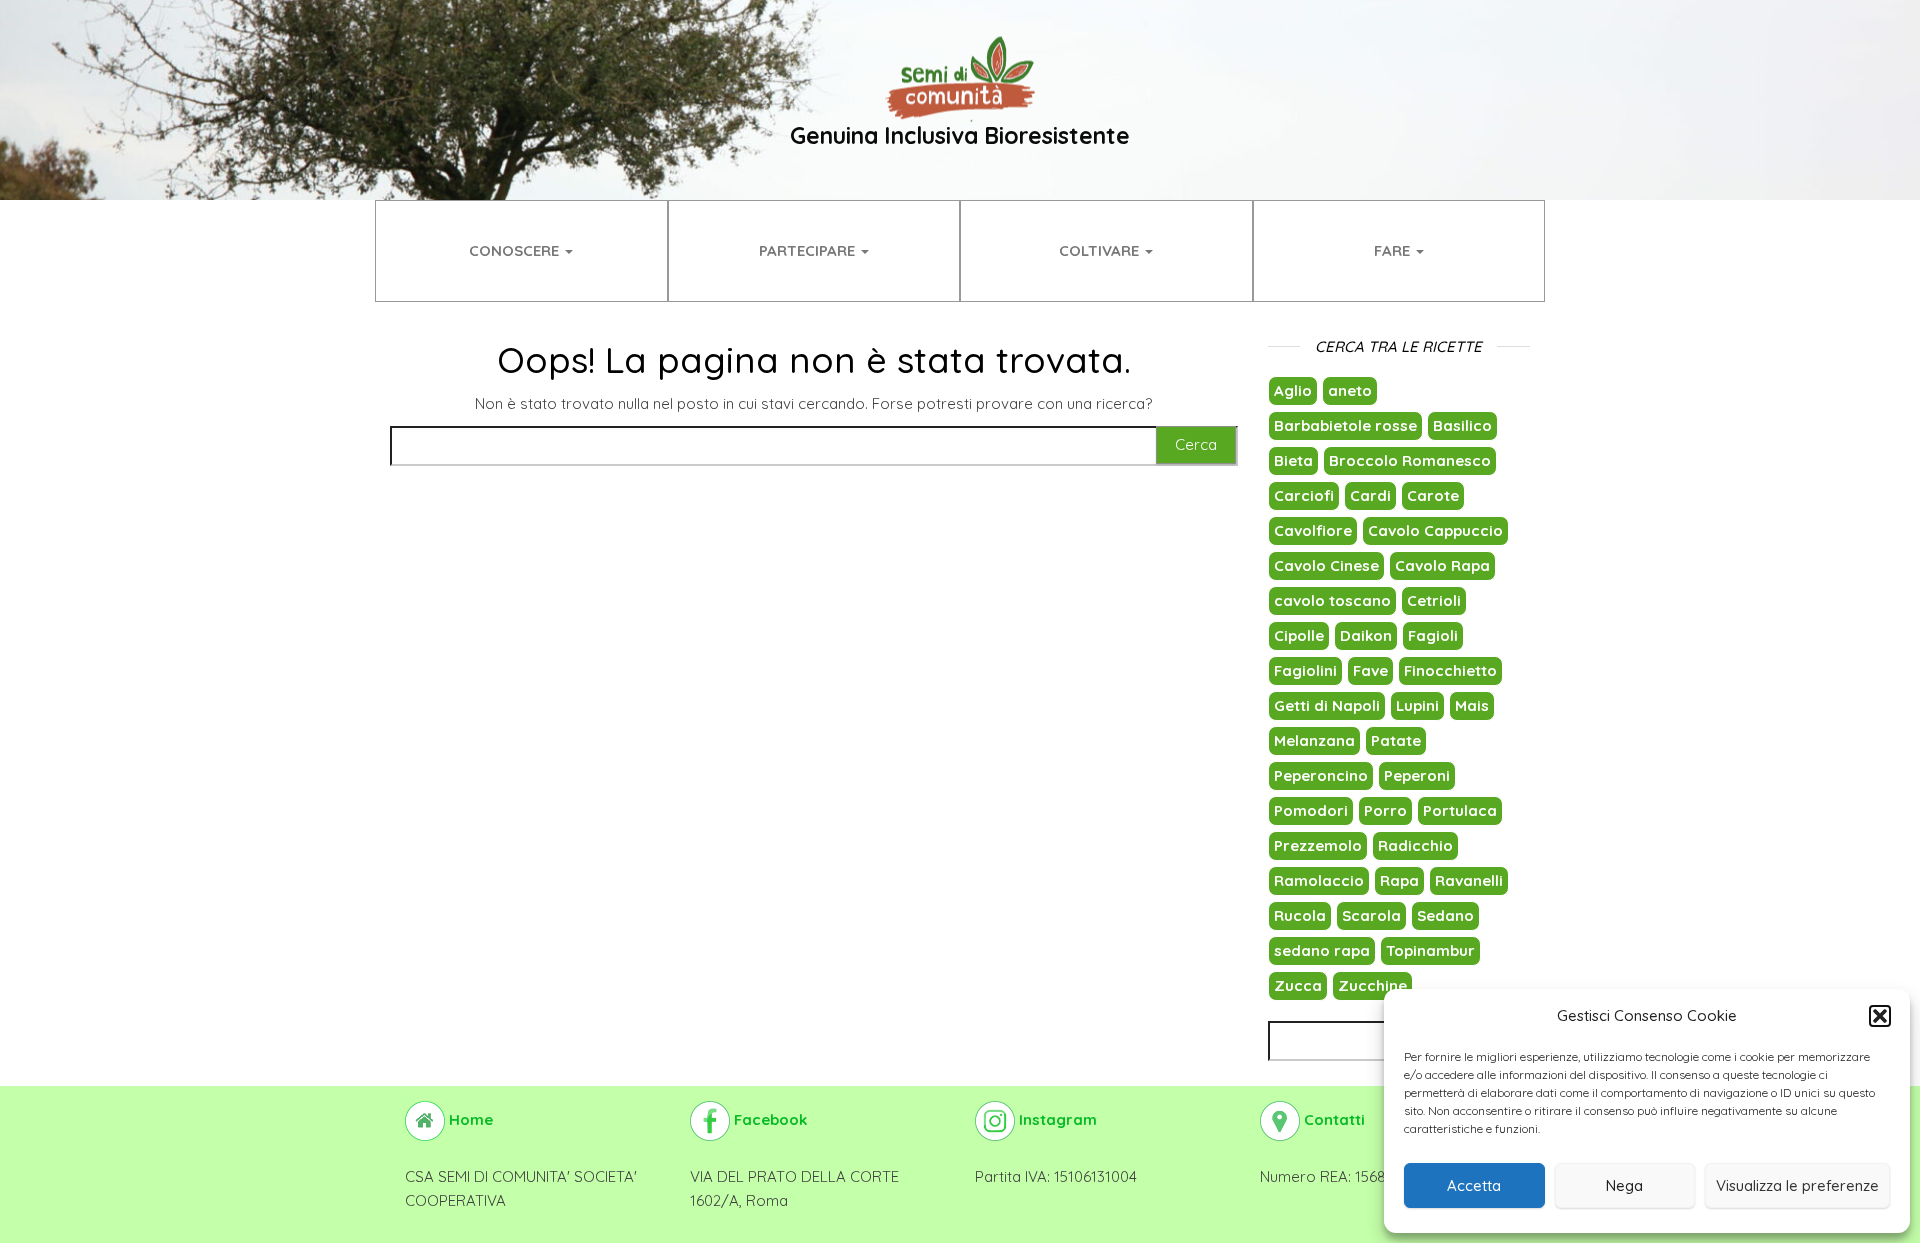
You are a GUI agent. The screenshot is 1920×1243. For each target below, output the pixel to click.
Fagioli (1433, 635)
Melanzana (1314, 740)
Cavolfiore (1313, 530)
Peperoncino (1321, 775)
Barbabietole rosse (1345, 425)
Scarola (1371, 915)
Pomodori (1311, 810)
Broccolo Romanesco (1410, 460)
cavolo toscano (1332, 600)
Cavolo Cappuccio (1435, 530)
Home (469, 1119)
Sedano (1445, 915)
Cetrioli (1434, 600)
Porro (1385, 810)
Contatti (1332, 1119)
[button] (1880, 1016)
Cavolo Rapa (1442, 565)
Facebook (768, 1119)
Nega (1624, 1185)
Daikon (1366, 635)
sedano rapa (1322, 950)
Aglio (1293, 390)
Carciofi (1304, 495)
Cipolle (1299, 635)
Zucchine (1372, 985)
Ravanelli (1469, 880)
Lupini (1417, 705)
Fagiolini (1305, 670)
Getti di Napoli (1327, 705)
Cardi (1370, 495)
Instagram (1056, 1119)
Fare (1394, 250)
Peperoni (1417, 775)
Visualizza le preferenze (1797, 1185)
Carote (1433, 495)
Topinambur (1430, 950)
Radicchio (1415, 845)
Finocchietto (1450, 670)
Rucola (1300, 915)
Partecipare (809, 250)
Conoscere (516, 250)
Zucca (1298, 985)
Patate (1396, 740)
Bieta (1293, 460)
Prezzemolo (1318, 845)
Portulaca (1460, 810)
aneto (1350, 390)
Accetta (1474, 1185)
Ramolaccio (1319, 880)
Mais (1472, 705)
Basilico (1462, 425)
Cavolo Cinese (1326, 565)
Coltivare (1101, 250)
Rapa (1399, 880)
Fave (1370, 670)
